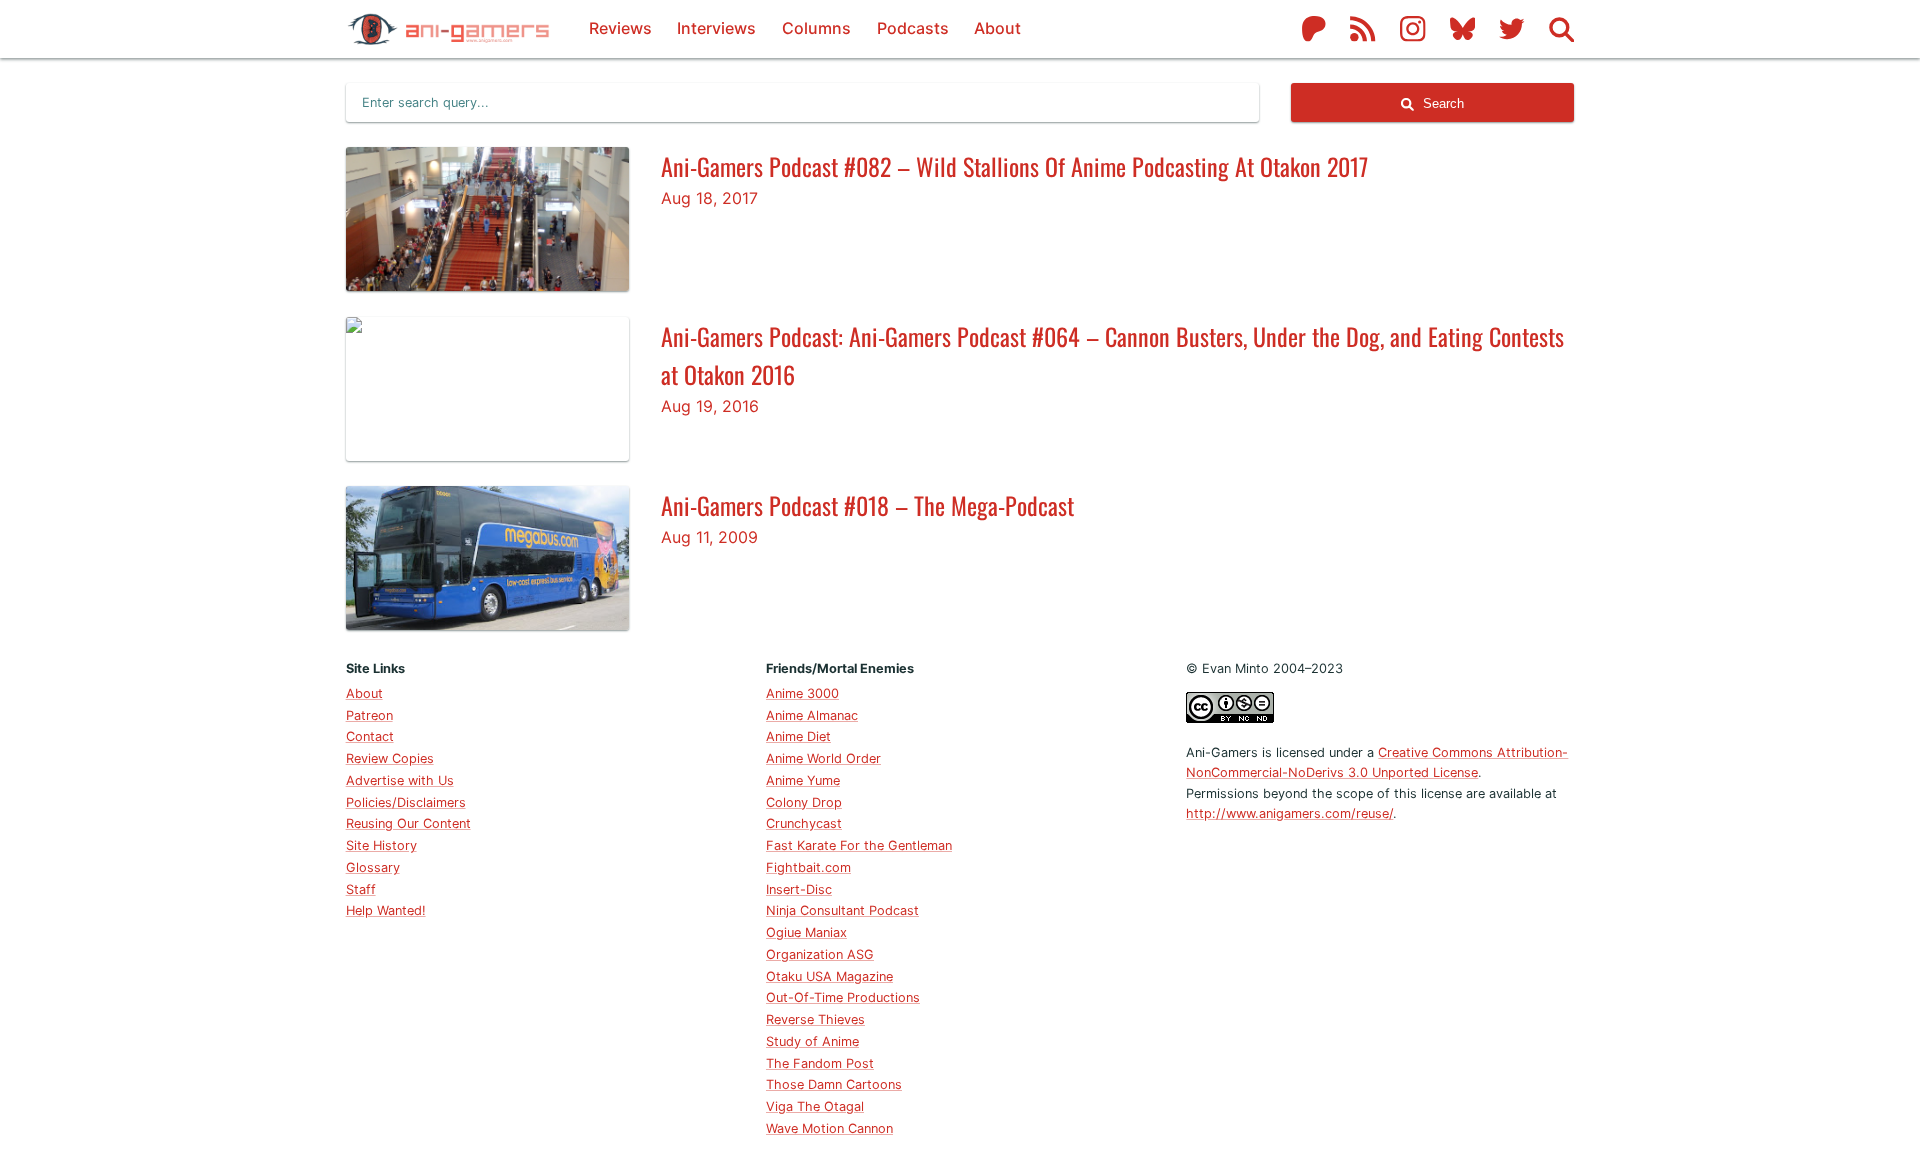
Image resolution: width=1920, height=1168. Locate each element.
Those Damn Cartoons (834, 1084)
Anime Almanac (812, 715)
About (997, 28)
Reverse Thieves (815, 1019)
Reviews (620, 28)
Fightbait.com (808, 867)
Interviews (716, 28)
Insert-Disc (799, 889)
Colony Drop (804, 802)
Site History (381, 845)
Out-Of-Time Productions (843, 997)
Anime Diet (798, 736)
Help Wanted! (386, 910)
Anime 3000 (802, 693)
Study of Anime (812, 1041)
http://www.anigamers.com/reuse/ (1289, 813)
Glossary (373, 867)
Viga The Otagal (815, 1106)
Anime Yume (803, 780)
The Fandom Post (820, 1063)
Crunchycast (804, 823)
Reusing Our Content (408, 823)
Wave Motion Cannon (829, 1128)
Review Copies (390, 758)
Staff (361, 889)
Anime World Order (823, 758)
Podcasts (913, 28)
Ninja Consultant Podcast (842, 910)
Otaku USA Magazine (829, 976)
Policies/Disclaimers (406, 802)
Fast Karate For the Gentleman (859, 845)
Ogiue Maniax (806, 932)
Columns (816, 28)
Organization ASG (820, 954)
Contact (370, 736)
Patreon (369, 715)
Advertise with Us (400, 780)
